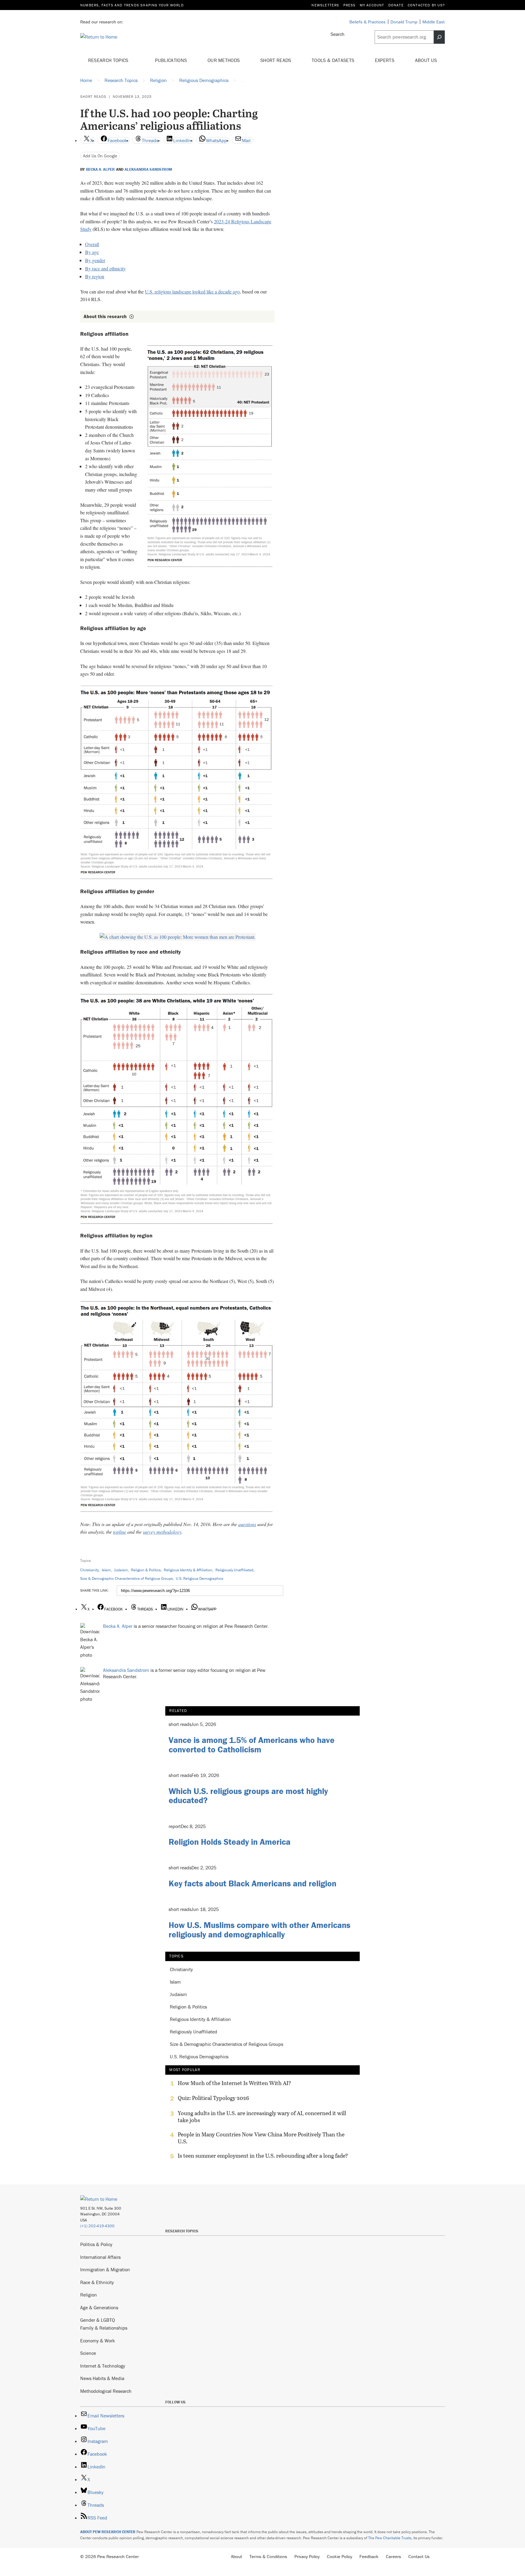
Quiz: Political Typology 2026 (213, 2098)
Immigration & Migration (105, 2269)
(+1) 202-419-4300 (97, 2226)
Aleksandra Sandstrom (148, 170)
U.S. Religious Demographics (200, 1578)
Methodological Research (106, 2391)
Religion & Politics (146, 1570)
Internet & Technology (103, 2366)
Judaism (121, 1570)
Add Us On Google (100, 156)
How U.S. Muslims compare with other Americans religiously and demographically (259, 1930)
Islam (106, 1570)
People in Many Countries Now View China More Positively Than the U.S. (261, 2138)
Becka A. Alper (100, 170)
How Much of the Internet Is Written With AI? (234, 2083)
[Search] (439, 37)
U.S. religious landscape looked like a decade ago (192, 292)
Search (338, 34)
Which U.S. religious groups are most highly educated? (248, 1796)
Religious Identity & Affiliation (188, 1570)
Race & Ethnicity (97, 2282)
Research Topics (109, 60)
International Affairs (100, 2257)
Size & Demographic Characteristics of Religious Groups (127, 1578)
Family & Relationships (104, 2328)
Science (88, 2353)
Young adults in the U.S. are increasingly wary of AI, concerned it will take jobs (262, 2117)
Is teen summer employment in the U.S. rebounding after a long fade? (263, 2156)
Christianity (89, 1570)
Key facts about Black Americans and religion (252, 1883)
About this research (105, 316)
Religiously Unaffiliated (234, 1570)
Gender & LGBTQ (98, 2320)
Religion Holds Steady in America (230, 1842)
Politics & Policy (96, 2244)
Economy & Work (98, 2341)
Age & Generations (99, 2307)
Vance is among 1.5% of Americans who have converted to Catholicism (252, 1745)
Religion (89, 2295)
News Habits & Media (102, 2378)
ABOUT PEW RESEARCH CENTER (108, 2532)
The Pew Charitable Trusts (390, 2538)
